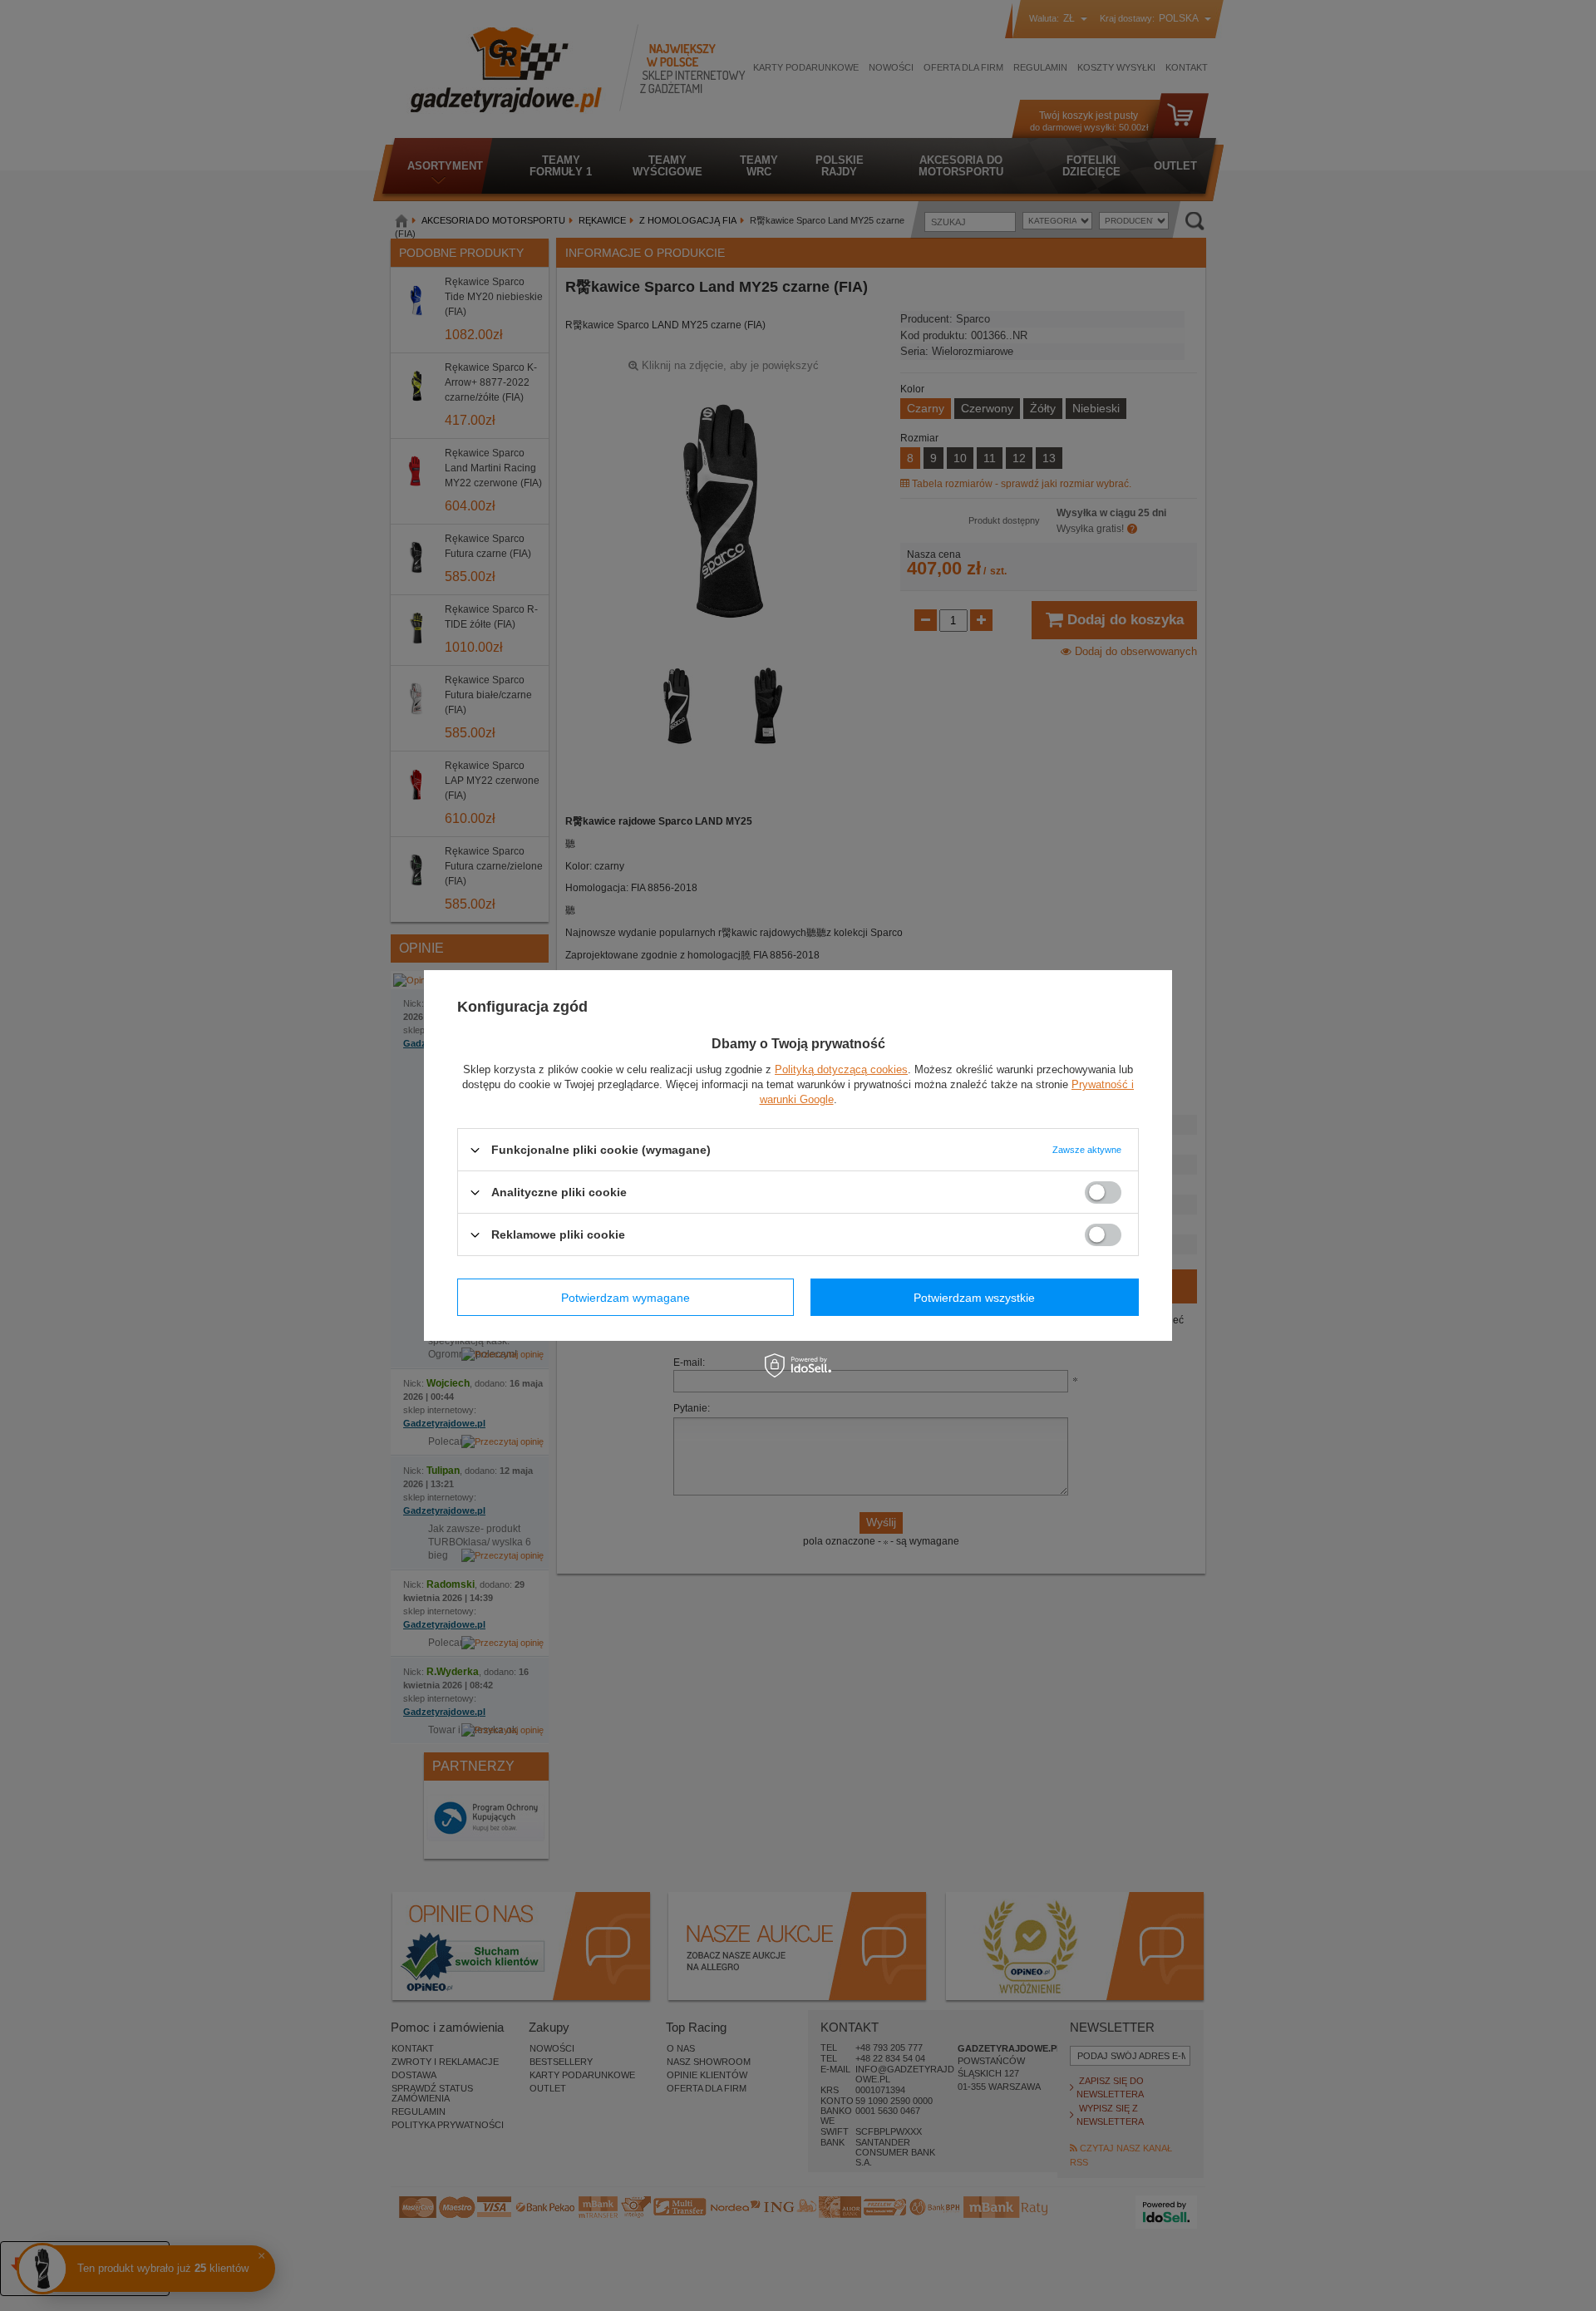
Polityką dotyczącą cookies (841, 1069)
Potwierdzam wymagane (626, 1297)
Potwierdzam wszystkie (974, 1297)
